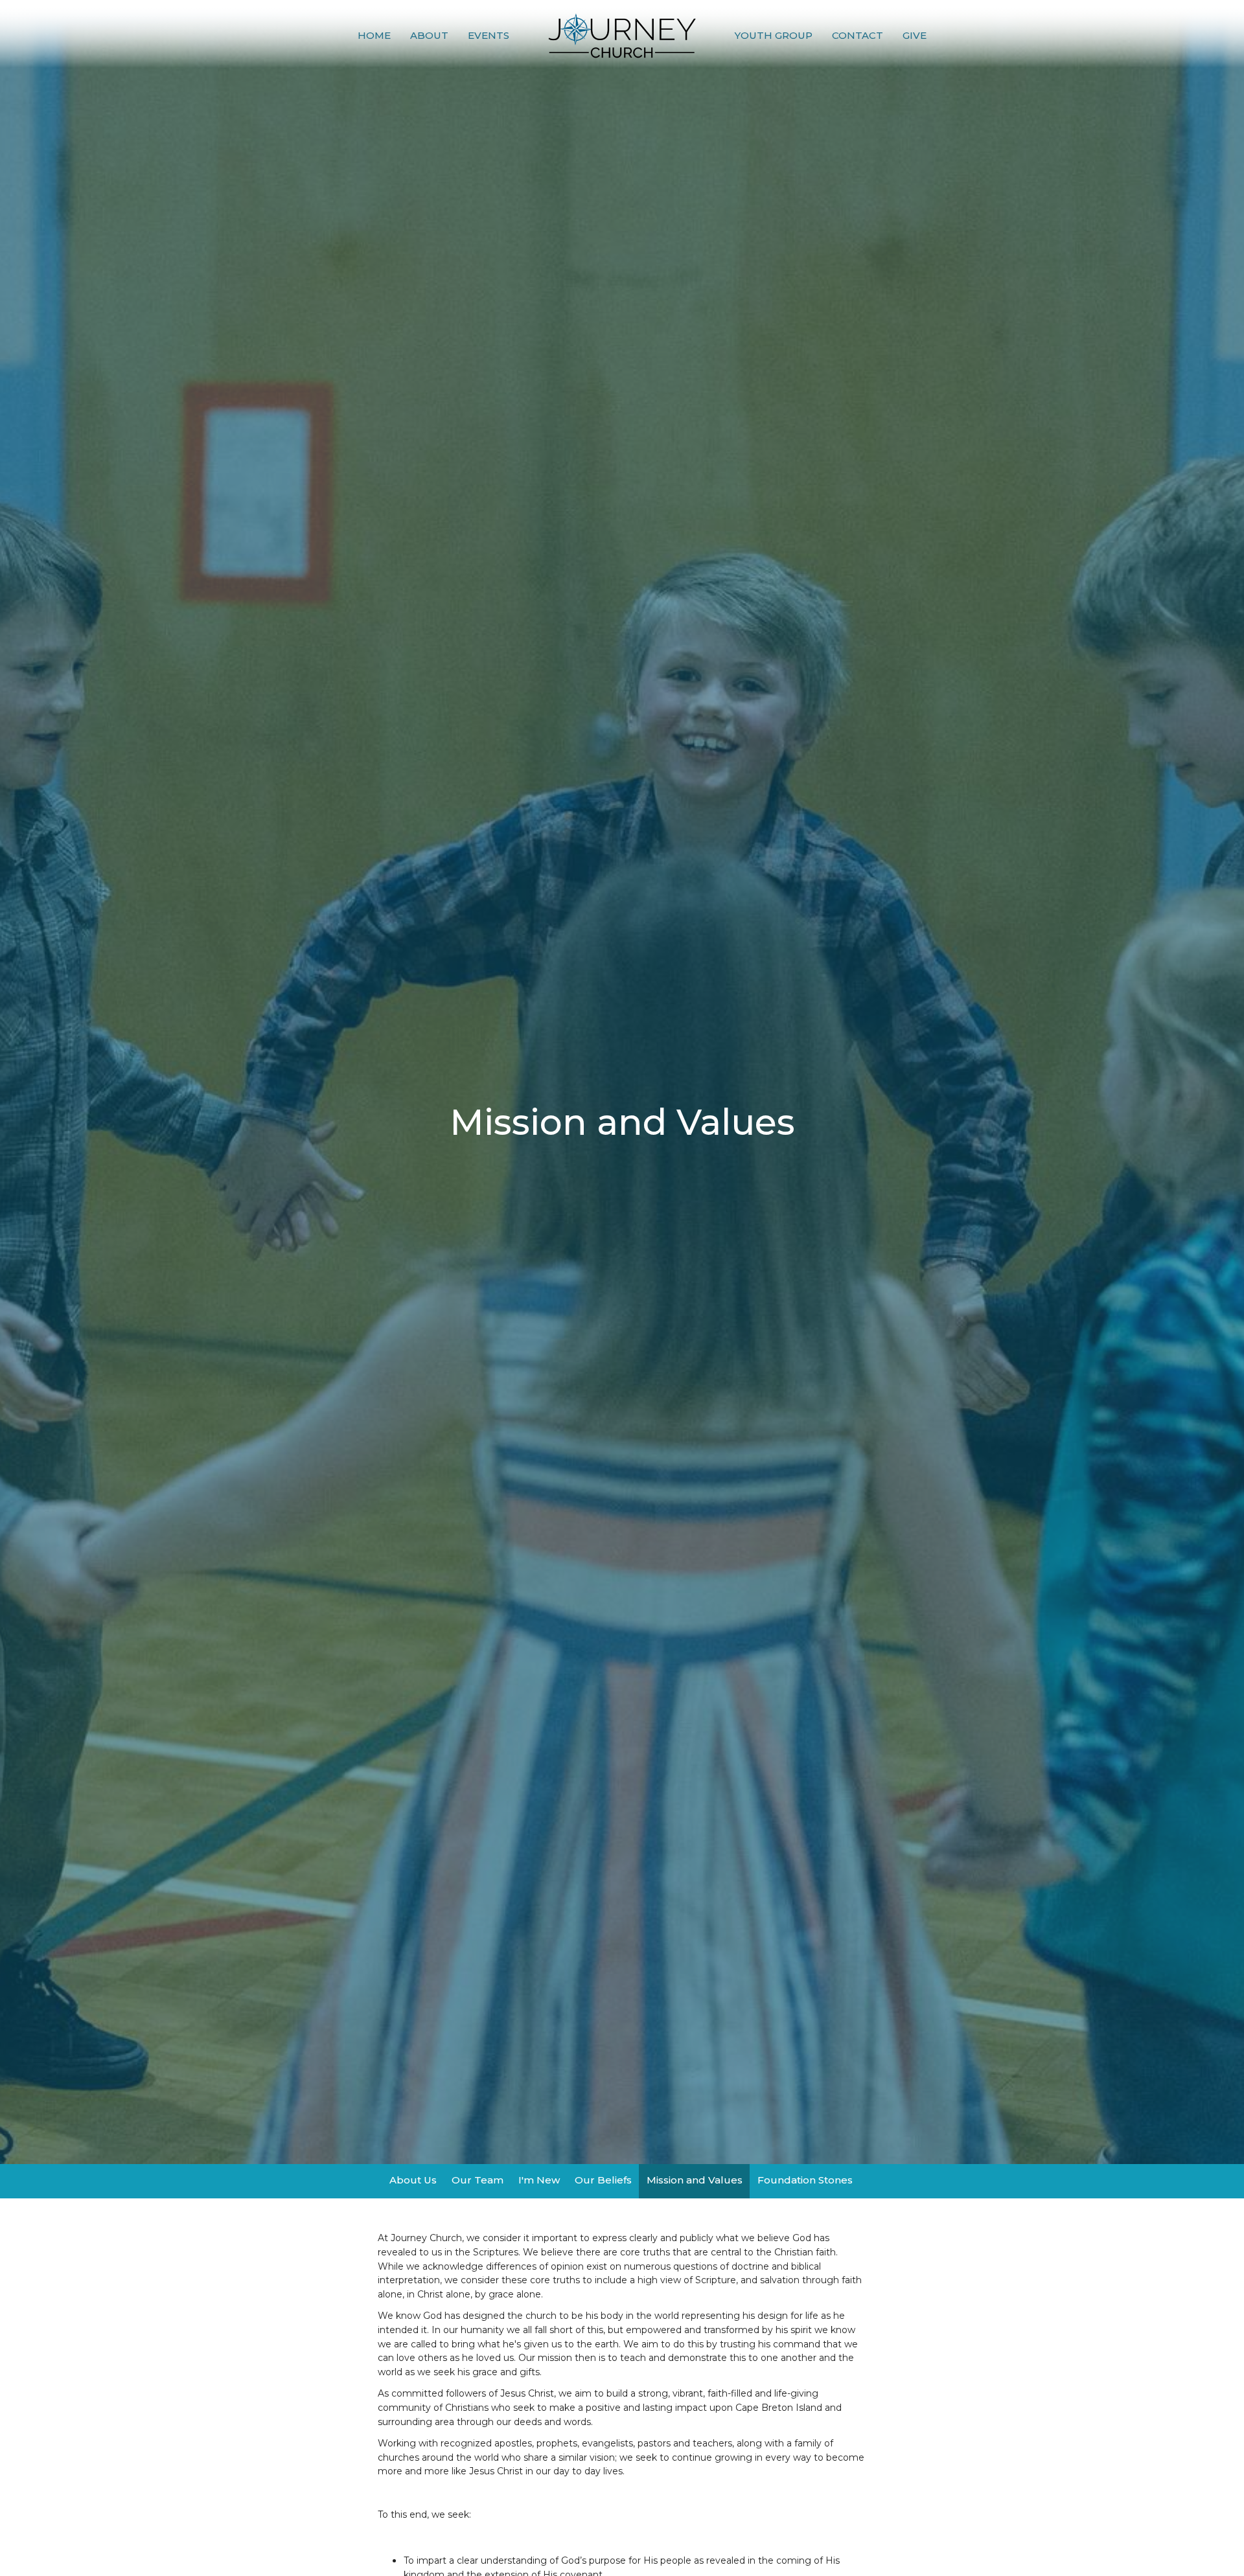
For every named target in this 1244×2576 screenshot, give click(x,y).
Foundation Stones (805, 2180)
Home (374, 35)
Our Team (478, 2180)
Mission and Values (695, 2180)
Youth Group (774, 35)
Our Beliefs (603, 2180)
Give (915, 35)
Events (489, 35)
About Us (413, 2180)
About (429, 35)
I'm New (539, 2180)
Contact (858, 35)
